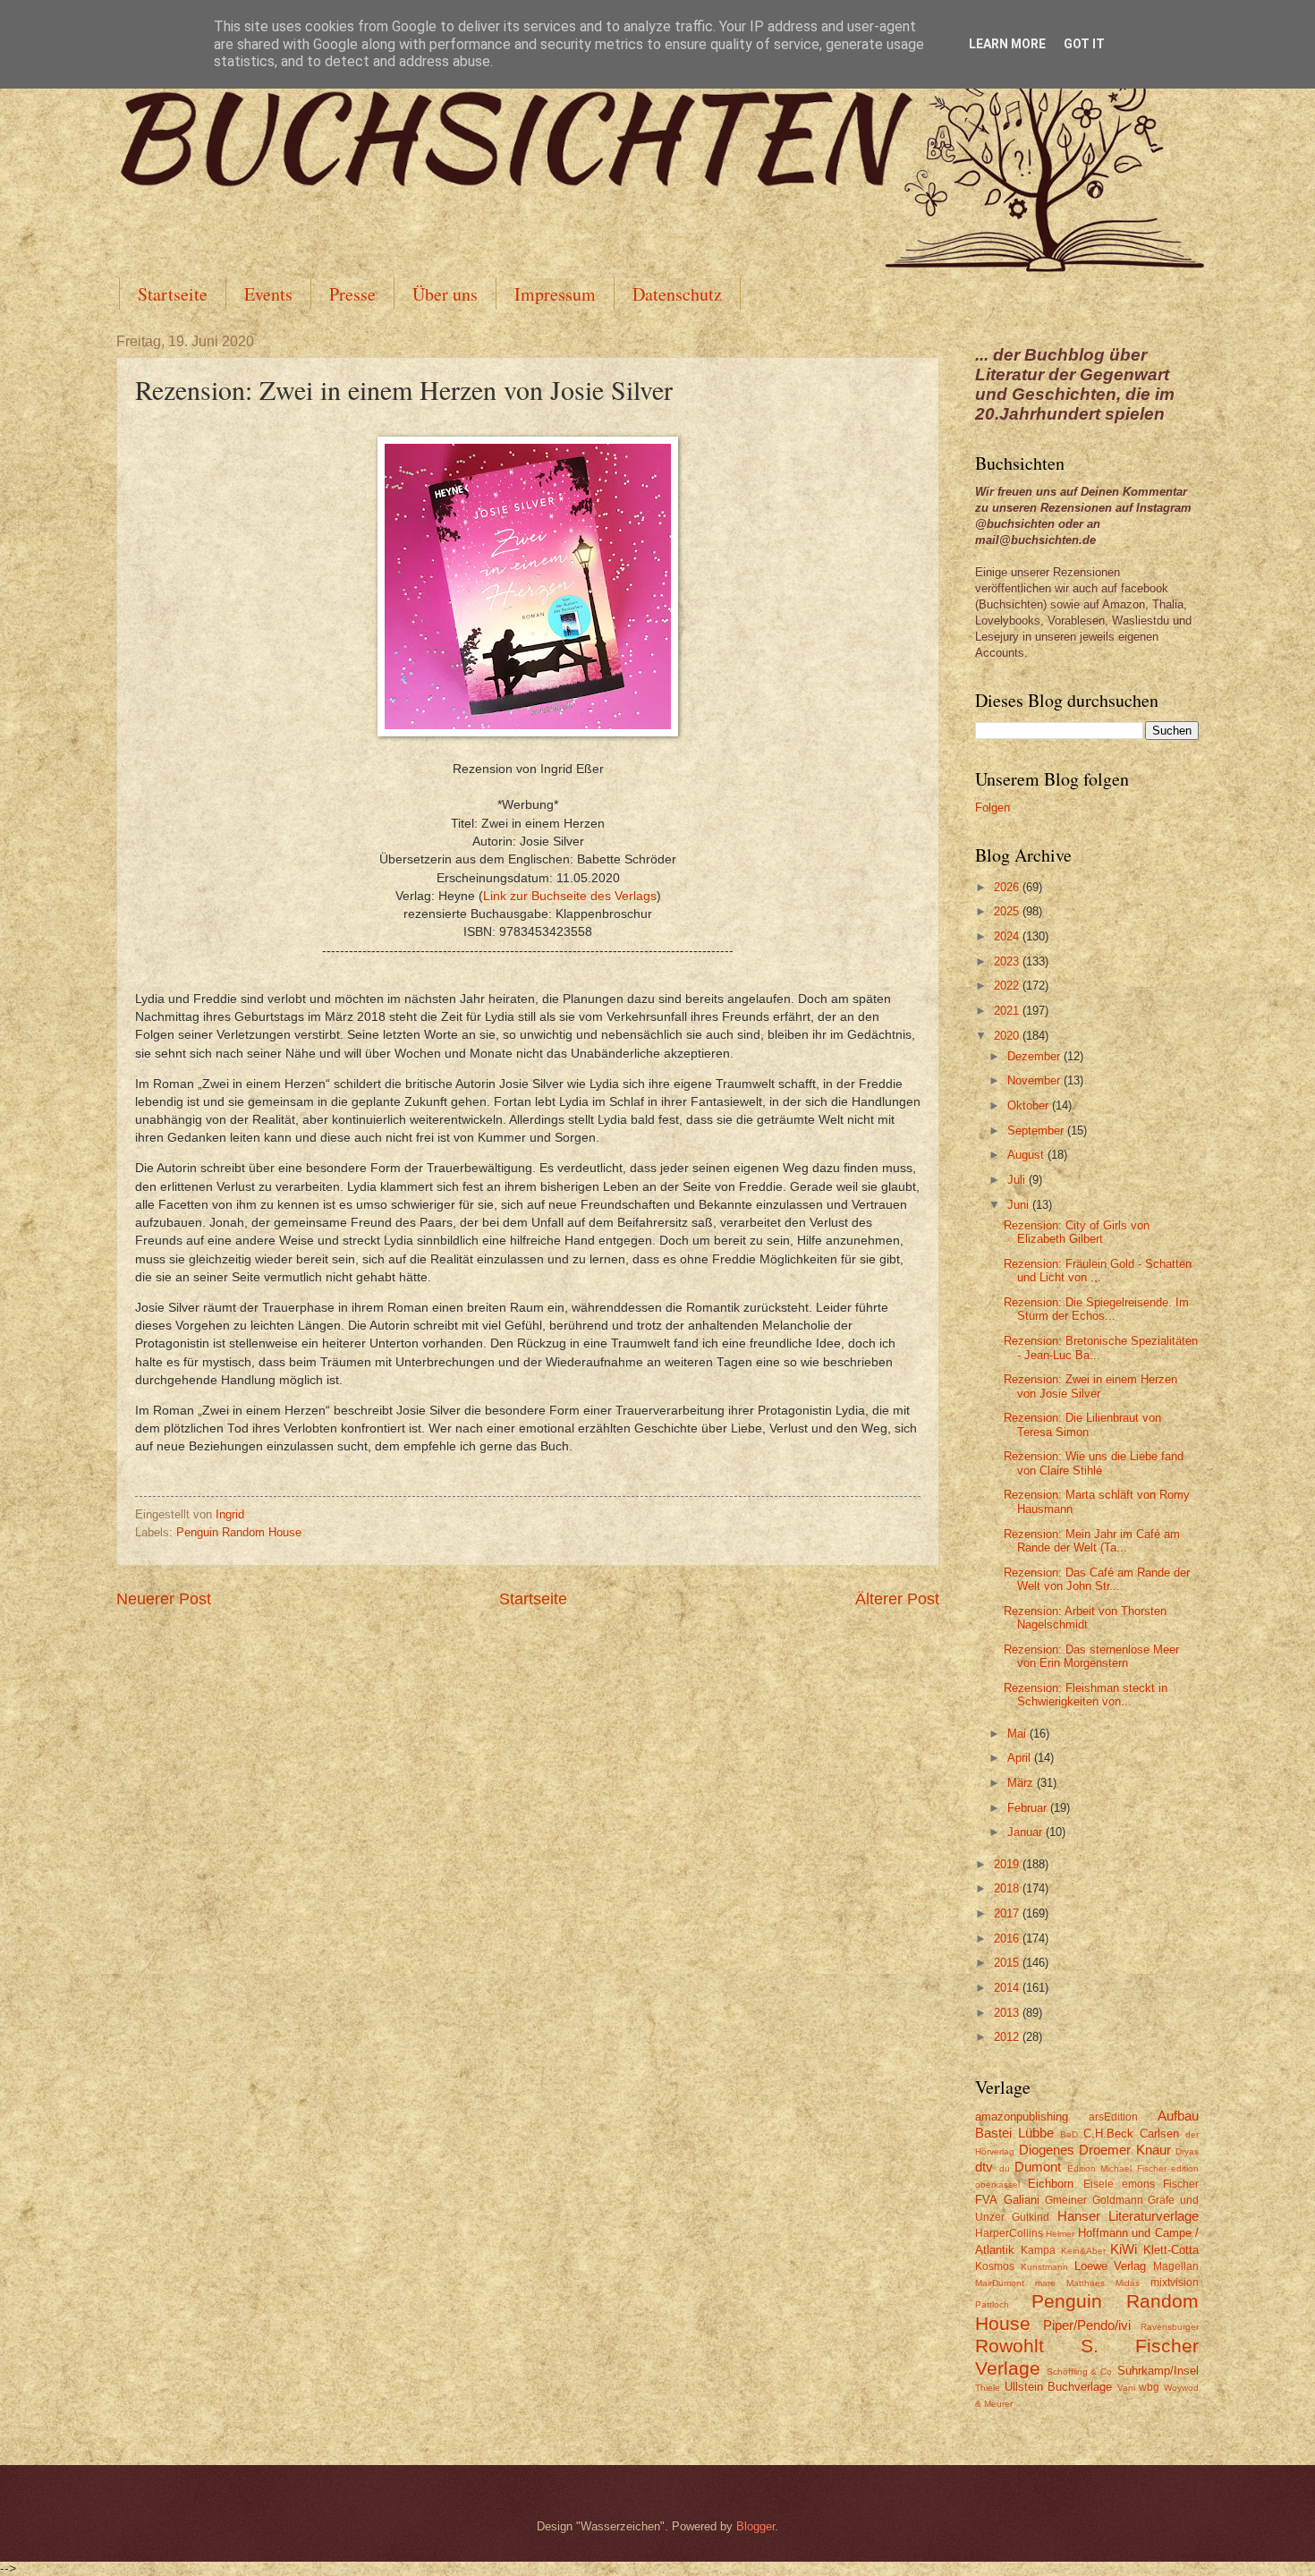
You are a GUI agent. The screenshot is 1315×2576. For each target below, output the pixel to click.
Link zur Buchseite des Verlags (570, 896)
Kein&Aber (1083, 2251)
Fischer (1181, 2184)
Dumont (1038, 2167)
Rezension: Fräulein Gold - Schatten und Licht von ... (1098, 1271)
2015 (1008, 1963)
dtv (984, 2167)
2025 (1008, 911)
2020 (1008, 1036)
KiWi (1124, 2249)
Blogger (755, 2526)
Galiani (1022, 2200)
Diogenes (1047, 2150)
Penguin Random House (239, 1532)
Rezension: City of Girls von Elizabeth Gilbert (1077, 1232)
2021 (1008, 1011)
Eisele (1099, 2184)
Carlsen (1159, 2134)
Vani (1126, 2388)
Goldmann (1118, 2200)
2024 (1008, 936)
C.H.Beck (1108, 2134)
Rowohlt (1010, 2346)
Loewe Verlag (1111, 2266)
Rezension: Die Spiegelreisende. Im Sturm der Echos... (1096, 1309)
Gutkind (1031, 2217)
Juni (1020, 1205)
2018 (1008, 1888)
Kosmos (995, 2266)
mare (1045, 2283)
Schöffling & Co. (1081, 2372)
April (1021, 1758)
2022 (1008, 986)
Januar (1027, 1832)
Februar (1029, 1808)
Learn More (1007, 44)
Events (268, 294)
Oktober (1030, 1105)
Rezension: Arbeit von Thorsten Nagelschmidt (1085, 1618)
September (1037, 1131)
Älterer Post (897, 1599)
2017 (1008, 1913)
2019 (1008, 1864)
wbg (1149, 2387)
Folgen (993, 808)
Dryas (1187, 2151)
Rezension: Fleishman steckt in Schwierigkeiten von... (1086, 1695)
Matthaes (1086, 2283)
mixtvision (1175, 2283)
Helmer (1060, 2234)
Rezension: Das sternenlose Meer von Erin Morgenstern (1091, 1656)
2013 (1008, 2013)
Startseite (173, 294)
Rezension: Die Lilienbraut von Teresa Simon (1082, 1424)
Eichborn (1051, 2184)
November (1035, 1080)
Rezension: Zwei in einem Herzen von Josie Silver (1090, 1386)
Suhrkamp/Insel (1158, 2371)
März (1022, 1783)
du (1005, 2168)
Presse (352, 294)
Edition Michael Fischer (1117, 2168)
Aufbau (1178, 2116)
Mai (1018, 1734)
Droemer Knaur (1125, 2150)
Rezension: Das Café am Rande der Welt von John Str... (1097, 1579)
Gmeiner (1066, 2200)
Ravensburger (1170, 2327)
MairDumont (1000, 2283)
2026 (1008, 887)
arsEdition (1113, 2117)
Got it (1084, 44)
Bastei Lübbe (1014, 2133)
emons (1138, 2184)
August (1027, 1155)
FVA (986, 2200)
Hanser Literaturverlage (1128, 2216)
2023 (1008, 961)
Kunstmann (1044, 2267)
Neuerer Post (164, 1599)
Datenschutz (677, 294)
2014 (1008, 1988)
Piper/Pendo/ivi (1087, 2325)
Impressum (555, 294)
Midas (1128, 2283)
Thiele (988, 2388)
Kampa (1038, 2250)
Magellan (1176, 2266)
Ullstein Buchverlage (1059, 2387)
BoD (1069, 2134)
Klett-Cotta (1171, 2250)
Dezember (1035, 1056)
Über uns (445, 294)
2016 (1008, 1938)
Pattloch (992, 2304)
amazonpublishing (1022, 2117)
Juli (1018, 1180)
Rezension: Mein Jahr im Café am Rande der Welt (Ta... (1092, 1541)
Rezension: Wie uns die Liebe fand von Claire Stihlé (1094, 1463)
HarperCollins (1009, 2233)
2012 (1008, 2037)
